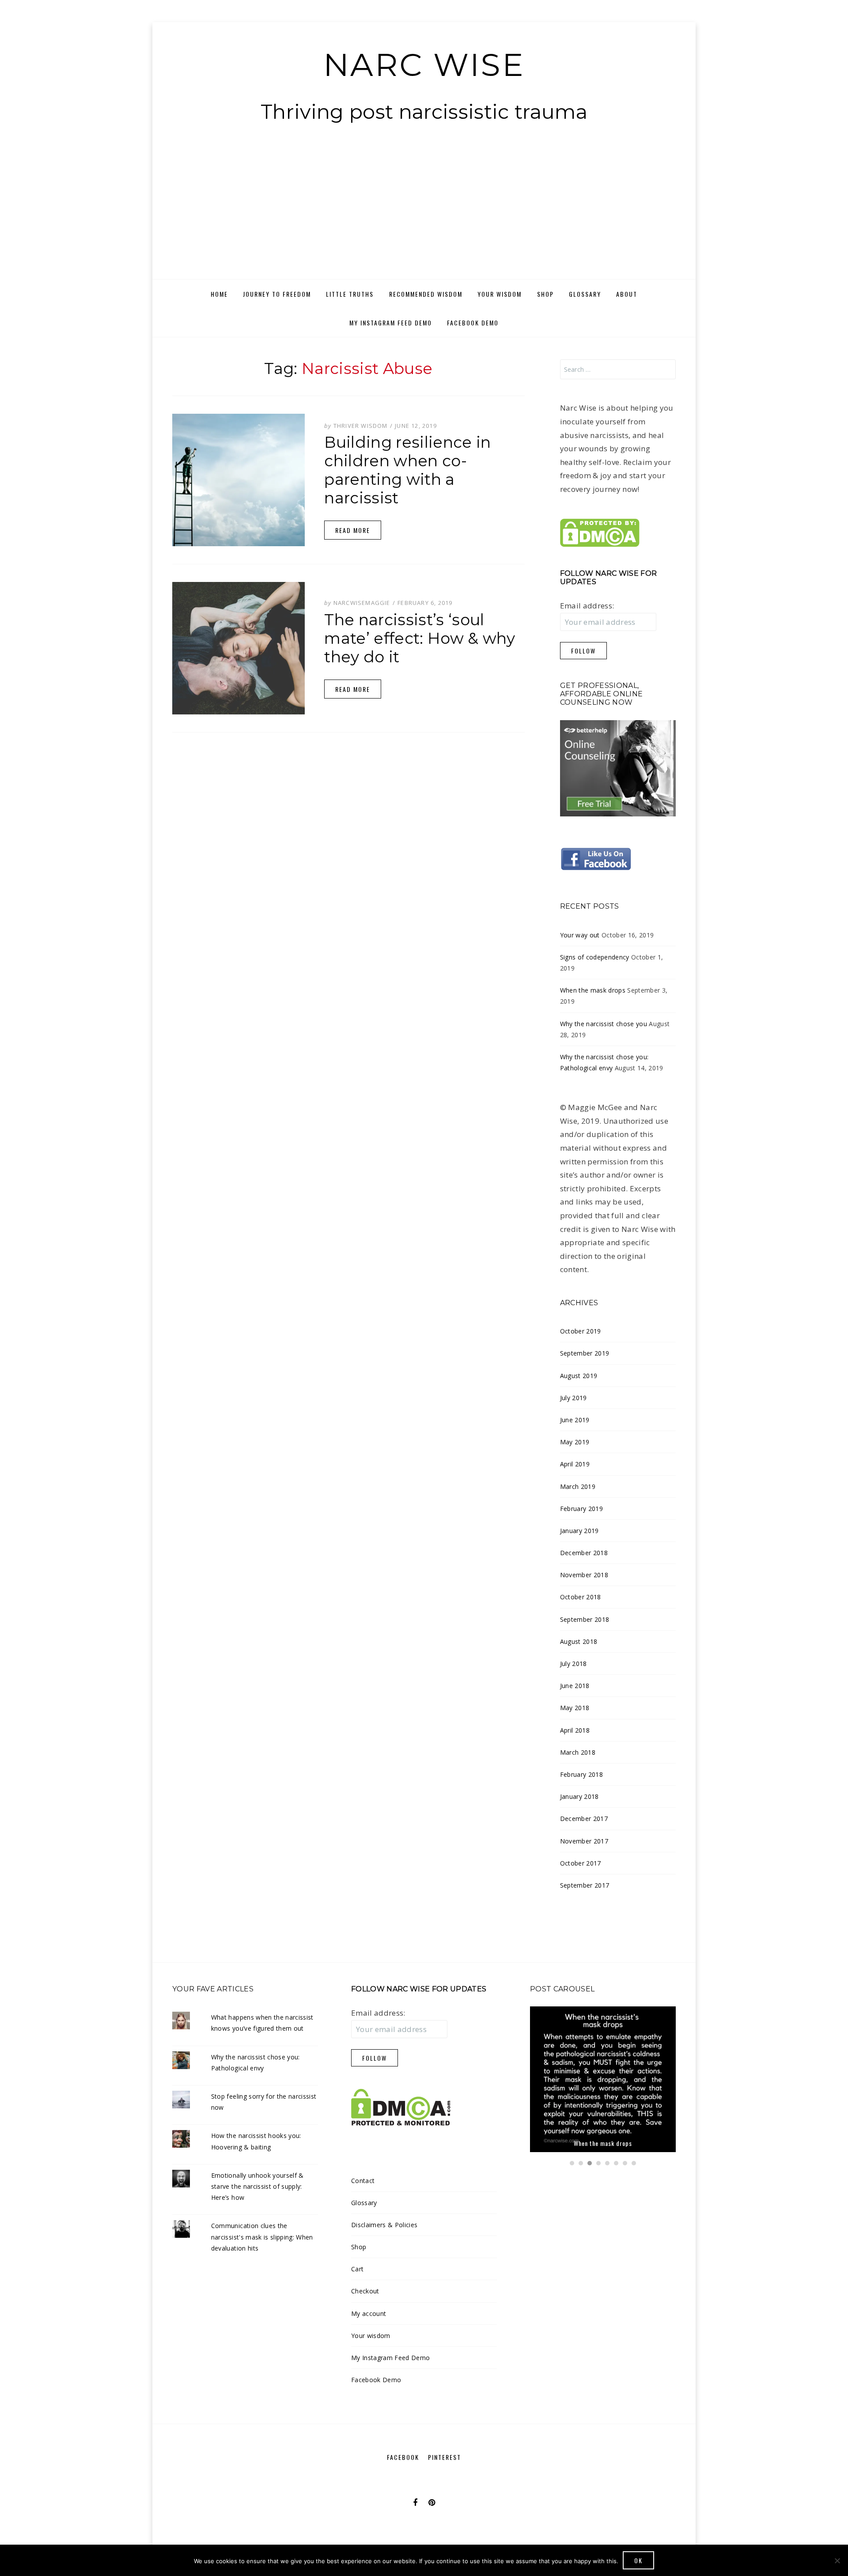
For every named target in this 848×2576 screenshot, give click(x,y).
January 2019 (579, 1531)
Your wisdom (500, 294)
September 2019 (585, 1353)
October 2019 (581, 1331)
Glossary (585, 294)
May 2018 (575, 1708)
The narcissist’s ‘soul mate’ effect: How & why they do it (420, 638)
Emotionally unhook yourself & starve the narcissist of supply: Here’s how (257, 2186)
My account (369, 2313)
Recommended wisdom (426, 294)
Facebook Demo (473, 323)
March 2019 (578, 1486)
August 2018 (579, 1641)
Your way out (580, 935)
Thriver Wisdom (361, 426)
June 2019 (575, 1420)
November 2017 (584, 1841)
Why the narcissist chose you (604, 1024)
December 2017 (584, 1819)
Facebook (403, 2457)
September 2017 (585, 1885)
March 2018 (578, 1752)
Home (219, 294)
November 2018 (584, 1575)
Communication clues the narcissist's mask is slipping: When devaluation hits (262, 2237)
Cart (357, 2269)
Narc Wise (424, 64)
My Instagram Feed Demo (391, 323)
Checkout (365, 2291)
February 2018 (581, 1774)
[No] (837, 2561)
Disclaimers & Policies (384, 2225)
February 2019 (581, 1509)
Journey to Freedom (277, 294)
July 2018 (574, 1664)
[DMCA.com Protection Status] (600, 532)
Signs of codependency (595, 957)
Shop (545, 294)
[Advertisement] (424, 213)
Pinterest (445, 2457)
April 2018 (575, 1730)
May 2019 (575, 1442)
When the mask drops (593, 990)
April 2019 (575, 1464)
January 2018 (579, 1796)
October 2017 (581, 1863)
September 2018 (585, 1619)
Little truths (350, 294)
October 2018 (581, 1597)
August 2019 (579, 1376)
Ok (638, 2560)
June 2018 (575, 1686)
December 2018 (584, 1553)
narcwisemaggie (362, 603)
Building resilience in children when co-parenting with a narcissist (407, 470)
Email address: (587, 606)
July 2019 (574, 1398)
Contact (363, 2181)
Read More (353, 530)
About (627, 294)
